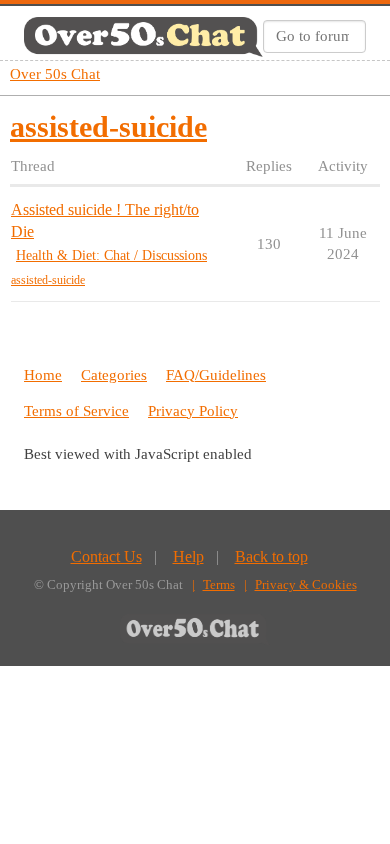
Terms (219, 584)
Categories (114, 375)
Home (43, 375)
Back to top (271, 556)
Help (188, 556)
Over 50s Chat (55, 74)
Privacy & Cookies (306, 584)
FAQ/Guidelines (216, 375)
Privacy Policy (193, 411)
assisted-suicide (48, 280)
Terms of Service (76, 411)
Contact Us (106, 556)
